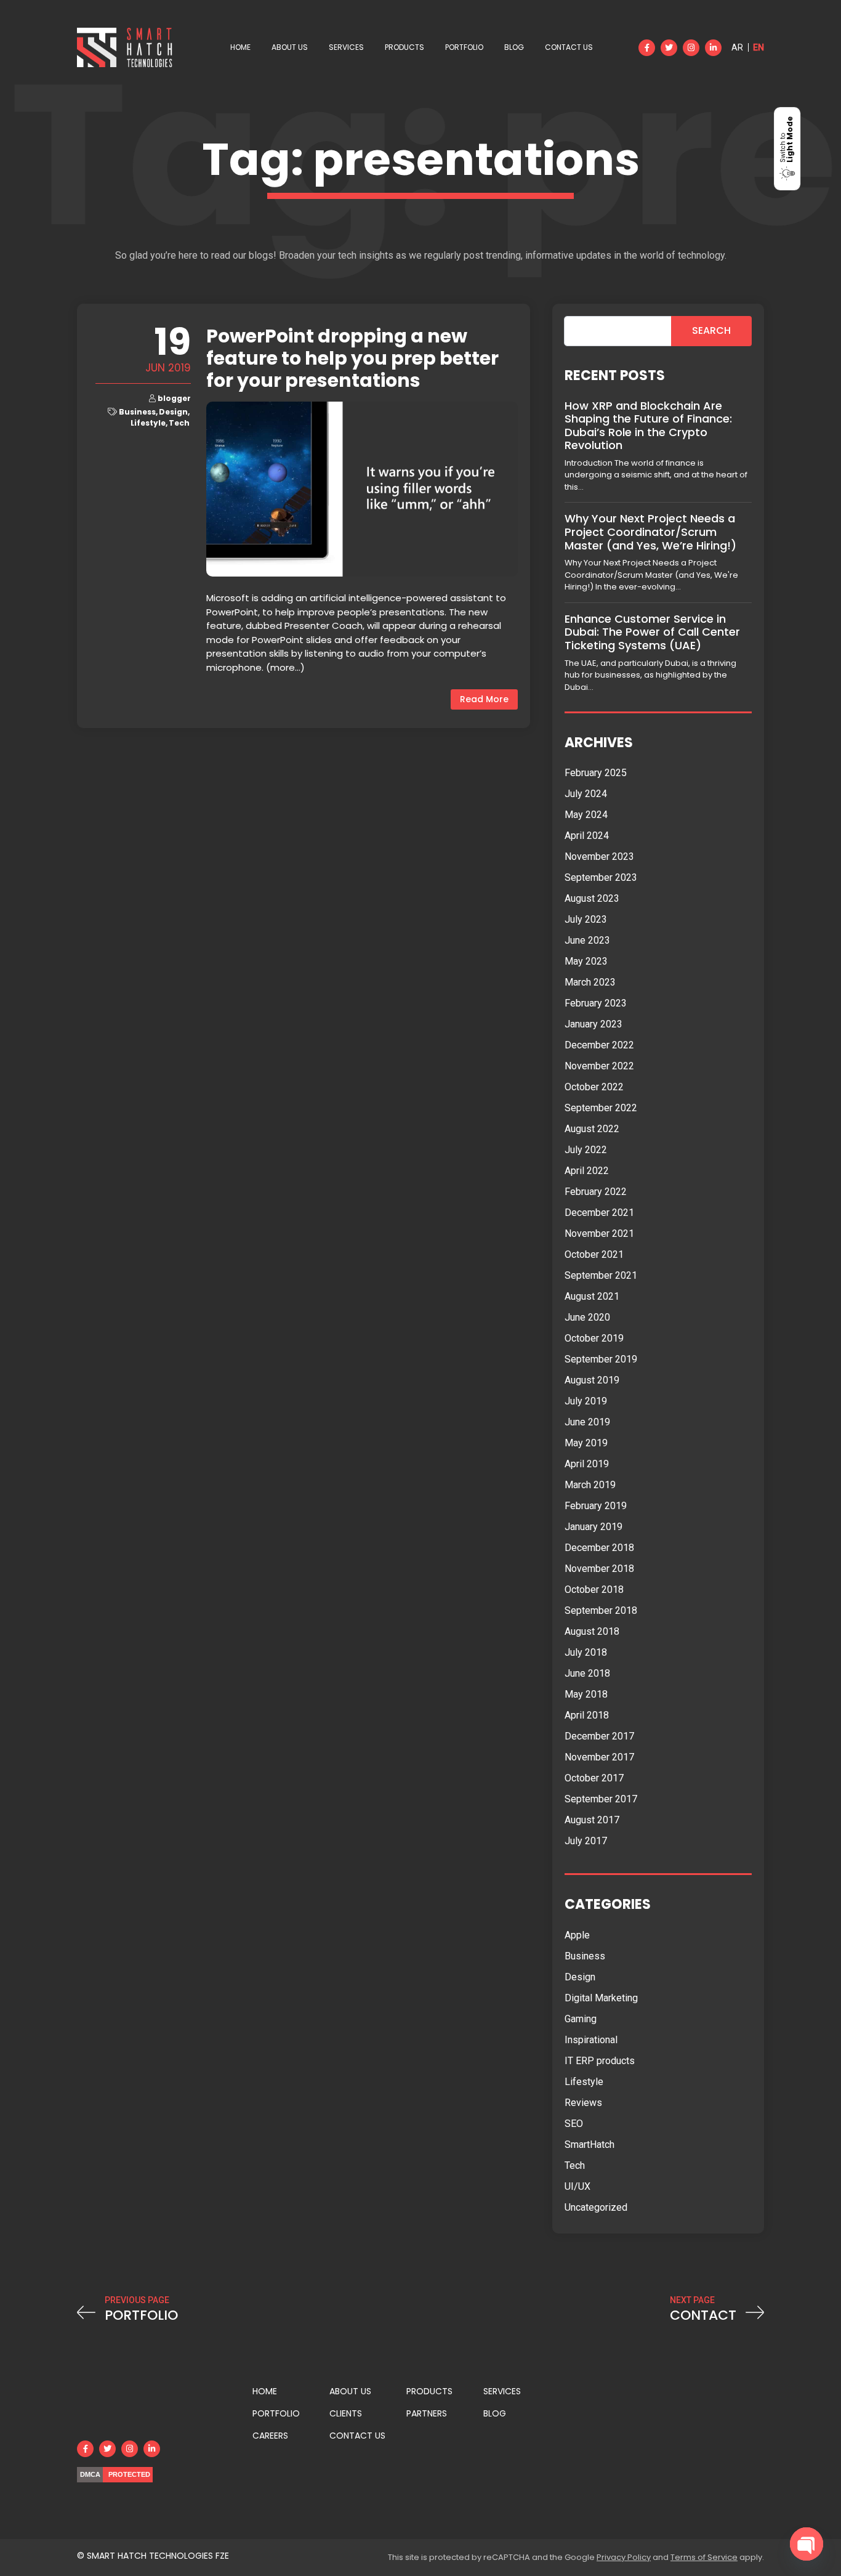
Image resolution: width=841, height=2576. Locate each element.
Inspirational (591, 2040)
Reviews (583, 2103)
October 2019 (594, 1338)
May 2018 (586, 1694)
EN (759, 47)
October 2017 (594, 1778)
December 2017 (599, 1736)
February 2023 (596, 1003)
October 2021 (594, 1254)
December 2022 (599, 1045)
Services (346, 47)
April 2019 (587, 1464)
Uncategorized (596, 2207)
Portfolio (464, 47)
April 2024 (587, 836)
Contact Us (569, 47)
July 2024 (586, 794)
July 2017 (586, 1841)
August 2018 (592, 1631)
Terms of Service (704, 2557)
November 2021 (599, 1233)
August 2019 (592, 1380)
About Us (290, 47)
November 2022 (599, 1066)
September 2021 (601, 1275)
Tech (179, 423)
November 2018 (599, 1569)
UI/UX (577, 2186)
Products (404, 47)
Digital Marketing (601, 1998)
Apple (577, 1935)
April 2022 (587, 1171)
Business (137, 412)
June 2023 (587, 940)
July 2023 (586, 919)
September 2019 (601, 1359)
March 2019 (590, 1485)
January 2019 (594, 1527)
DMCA (90, 2474)
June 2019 (587, 1422)
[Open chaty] (807, 2544)
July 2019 (586, 1401)
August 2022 (592, 1129)
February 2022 (596, 1192)
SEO (574, 2124)
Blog (514, 47)
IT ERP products (600, 2061)
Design (173, 412)
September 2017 (601, 1799)
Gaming (581, 2019)
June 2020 (587, 1317)
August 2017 (592, 1820)
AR (737, 47)
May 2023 (586, 961)
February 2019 (596, 1506)
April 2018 (587, 1715)
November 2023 (599, 857)
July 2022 (586, 1150)
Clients (346, 2413)
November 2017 (599, 1757)
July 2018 (586, 1652)
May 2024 (586, 815)
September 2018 (601, 1610)
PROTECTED (129, 2474)
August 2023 (592, 898)
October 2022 (594, 1087)
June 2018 (587, 1673)
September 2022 (601, 1108)
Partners (427, 2413)
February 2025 (596, 773)
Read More (484, 699)
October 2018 (594, 1590)
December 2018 (599, 1548)
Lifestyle (148, 423)
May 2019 (586, 1443)
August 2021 (592, 1296)
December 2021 (599, 1213)
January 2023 (594, 1024)
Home (240, 47)
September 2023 (601, 877)
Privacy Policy (624, 2557)
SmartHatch (590, 2145)
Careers (270, 2436)
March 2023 (590, 982)
